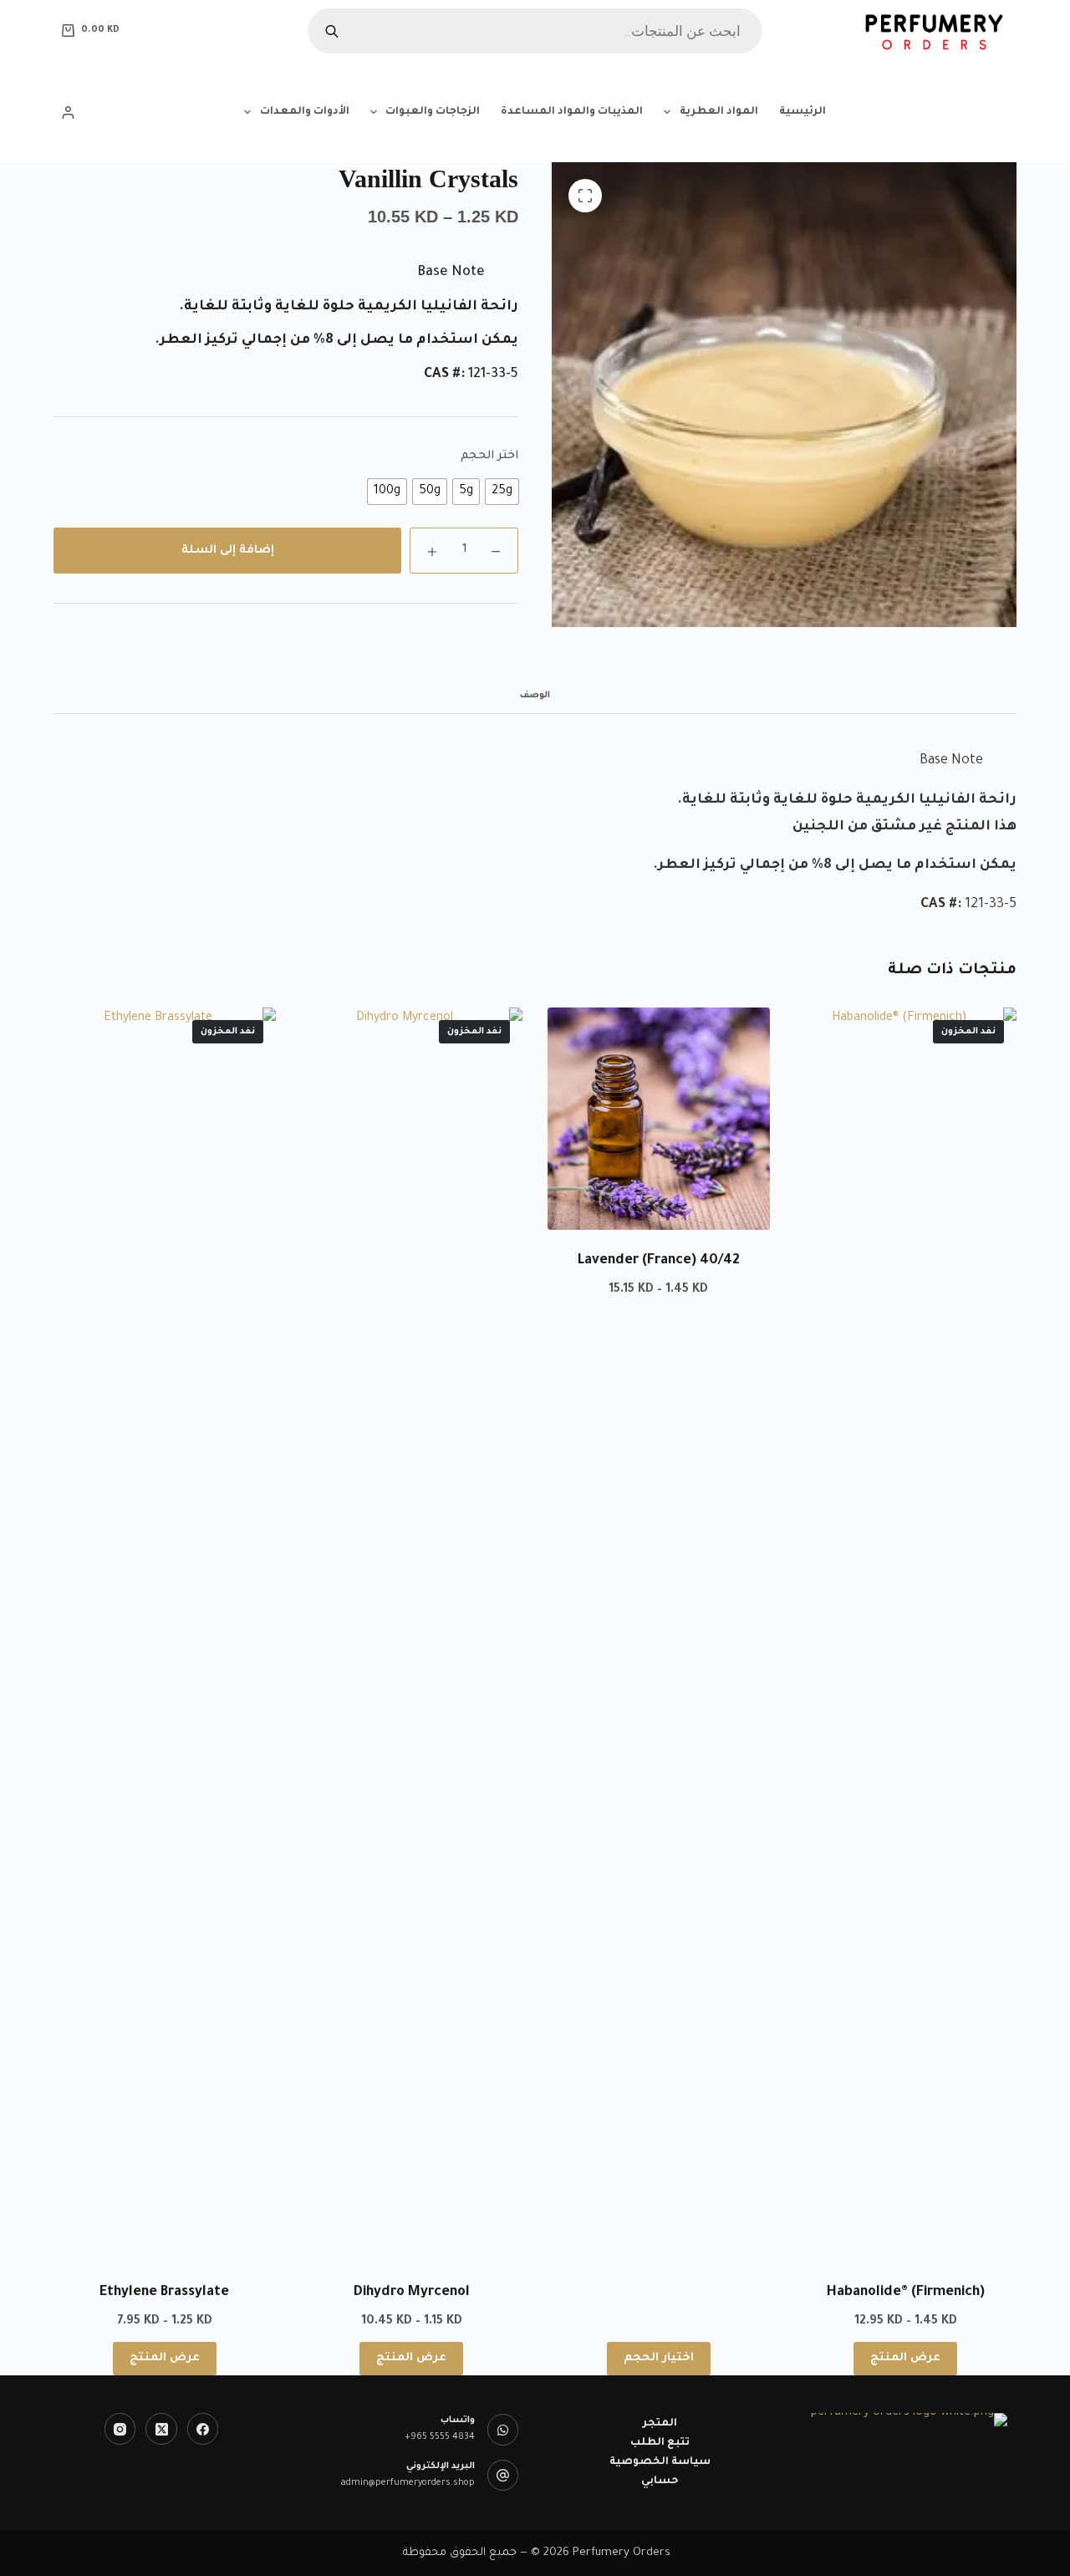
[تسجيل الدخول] (68, 112)
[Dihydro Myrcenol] (412, 1635)
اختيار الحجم (659, 2358)
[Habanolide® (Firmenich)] (906, 1635)
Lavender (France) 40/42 (659, 1261)
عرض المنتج (905, 2358)
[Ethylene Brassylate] (165, 1635)
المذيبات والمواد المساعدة (572, 112)
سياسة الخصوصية (660, 2462)
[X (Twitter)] (161, 2429)
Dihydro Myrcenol (412, 2293)
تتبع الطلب (660, 2443)
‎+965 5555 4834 (440, 2437)
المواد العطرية (719, 112)
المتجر (660, 2424)
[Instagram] (120, 2429)
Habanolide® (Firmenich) (906, 2293)
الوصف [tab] (535, 696)
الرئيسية (802, 112)
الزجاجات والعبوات (433, 112)
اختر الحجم (489, 456)
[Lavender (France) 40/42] (659, 1119)
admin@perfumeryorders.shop (408, 2483)
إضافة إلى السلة (228, 551)
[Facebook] (203, 2429)
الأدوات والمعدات (305, 112)
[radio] (502, 492)
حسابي (660, 2482)
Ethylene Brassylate (164, 2293)
